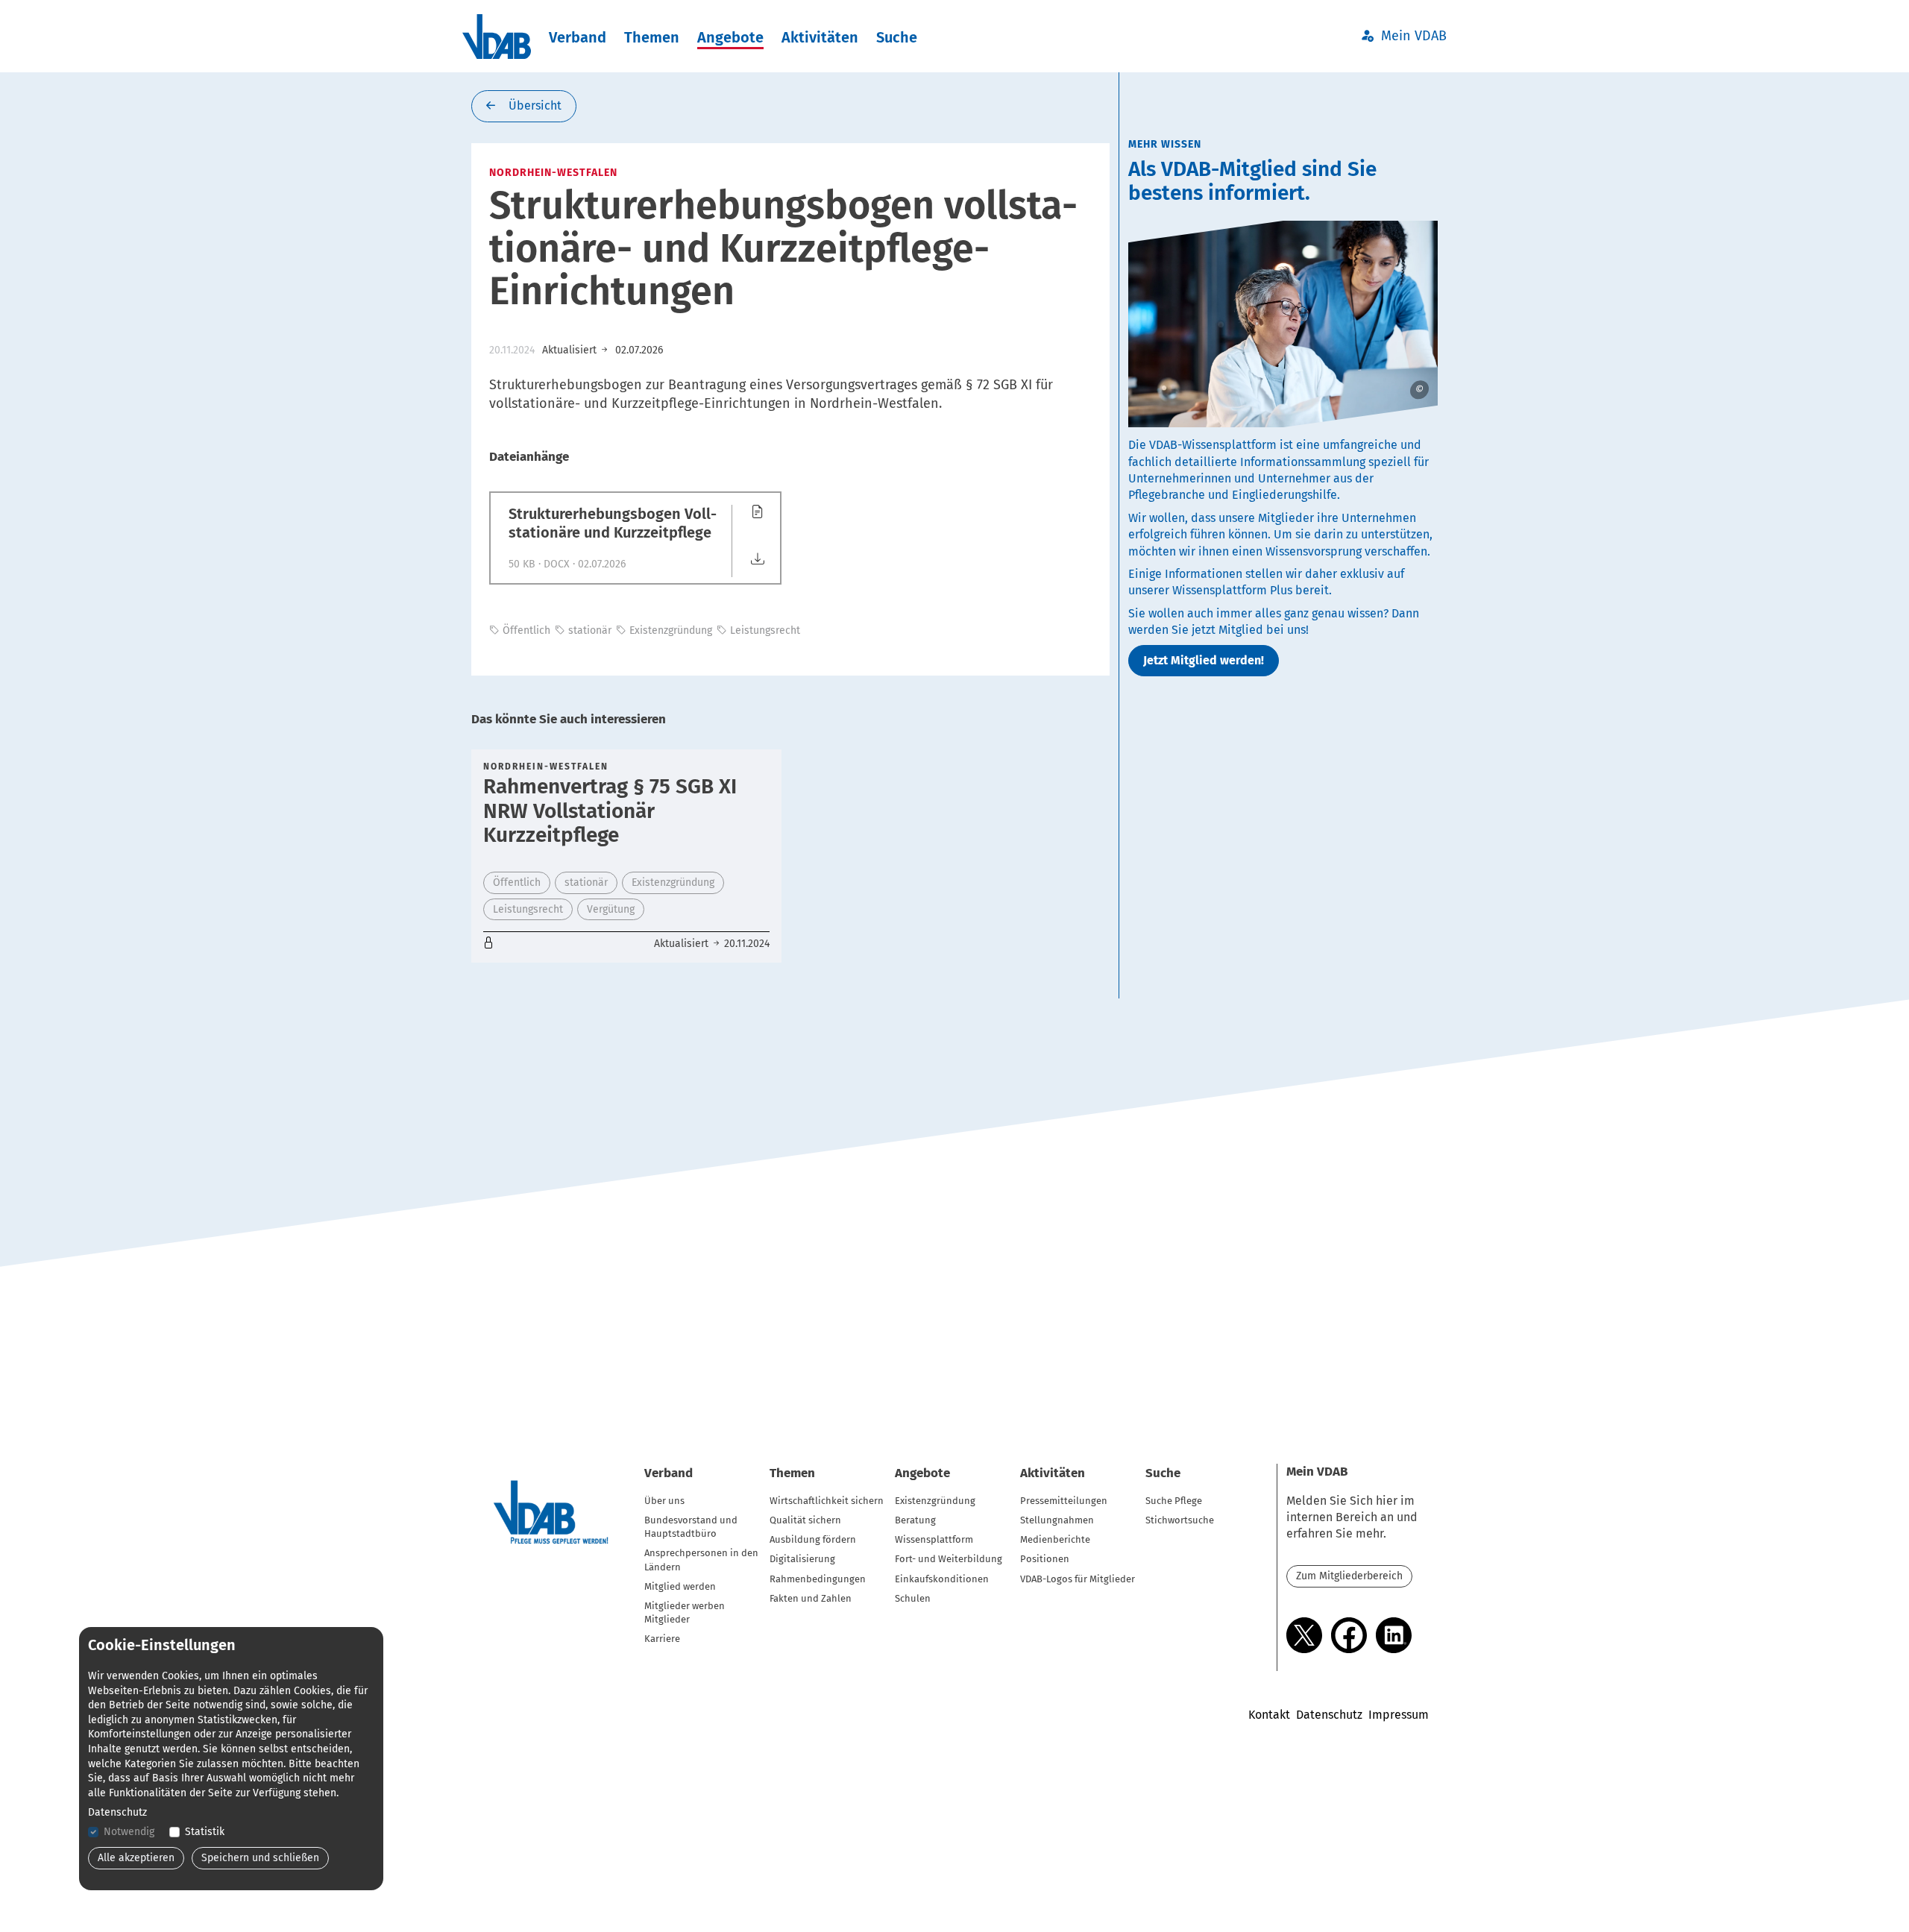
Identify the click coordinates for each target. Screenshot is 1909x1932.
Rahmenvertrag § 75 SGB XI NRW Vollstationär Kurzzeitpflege (610, 810)
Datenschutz (1329, 1715)
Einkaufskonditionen (942, 1579)
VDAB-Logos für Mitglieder (1078, 1579)
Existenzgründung (935, 1501)
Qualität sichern (805, 1520)
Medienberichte (1055, 1539)
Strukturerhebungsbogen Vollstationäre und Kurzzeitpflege (613, 523)
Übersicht (534, 106)
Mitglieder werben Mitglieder (685, 1612)
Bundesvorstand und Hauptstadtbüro (691, 1527)
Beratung (915, 1520)
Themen (652, 37)
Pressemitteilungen (1064, 1501)
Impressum (1399, 1715)
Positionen (1045, 1559)
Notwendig (129, 1832)
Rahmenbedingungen (818, 1579)
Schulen (913, 1598)
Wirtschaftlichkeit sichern (827, 1501)
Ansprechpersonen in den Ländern (701, 1560)
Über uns (664, 1501)
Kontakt (1269, 1715)
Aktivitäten (820, 37)
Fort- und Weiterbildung (949, 1559)
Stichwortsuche (1180, 1520)
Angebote (730, 37)
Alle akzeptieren (136, 1858)
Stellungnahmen (1057, 1520)
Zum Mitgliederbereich (1349, 1576)
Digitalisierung (802, 1559)
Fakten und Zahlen (811, 1598)
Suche (897, 37)
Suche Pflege (1174, 1501)
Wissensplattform (934, 1539)
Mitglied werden (680, 1586)
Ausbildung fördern (813, 1539)
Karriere (662, 1639)
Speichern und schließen (260, 1858)
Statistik (205, 1832)
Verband (578, 37)
